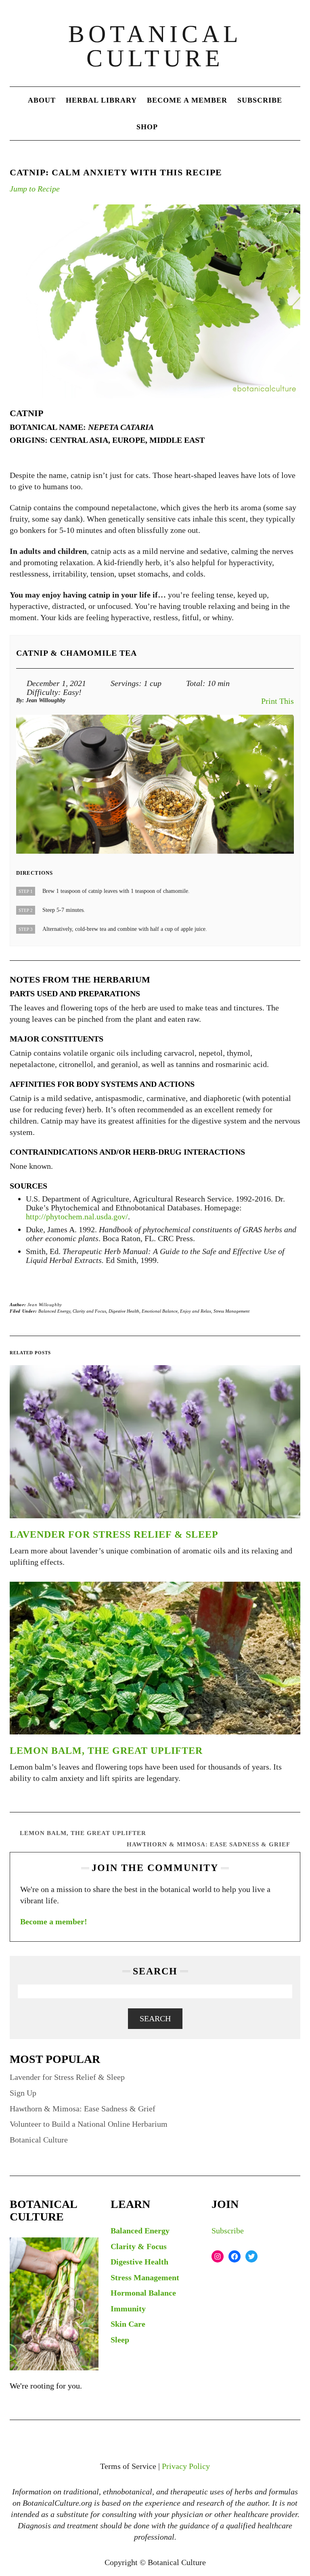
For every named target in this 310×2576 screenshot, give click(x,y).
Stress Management (231, 1311)
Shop (147, 127)
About (42, 100)
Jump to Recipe (35, 189)
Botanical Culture (155, 46)
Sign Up (23, 2093)
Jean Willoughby (45, 1305)
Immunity (128, 2309)
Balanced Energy (54, 1311)
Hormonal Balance (143, 2293)
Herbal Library (101, 100)
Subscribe (260, 100)
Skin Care (128, 2324)
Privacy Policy (186, 2466)
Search (155, 2018)
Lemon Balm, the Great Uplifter (106, 1751)
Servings (125, 683)
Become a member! (54, 1921)
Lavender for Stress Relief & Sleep (114, 1534)
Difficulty (42, 692)
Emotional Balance (160, 1311)
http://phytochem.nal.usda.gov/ (77, 1216)
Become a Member (187, 100)
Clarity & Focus (139, 2246)
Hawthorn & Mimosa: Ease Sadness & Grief (208, 1844)
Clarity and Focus (89, 1311)
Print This (278, 701)
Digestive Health (124, 1311)
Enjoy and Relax (196, 1311)
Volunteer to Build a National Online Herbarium (89, 2124)
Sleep (120, 2340)
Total (194, 683)
